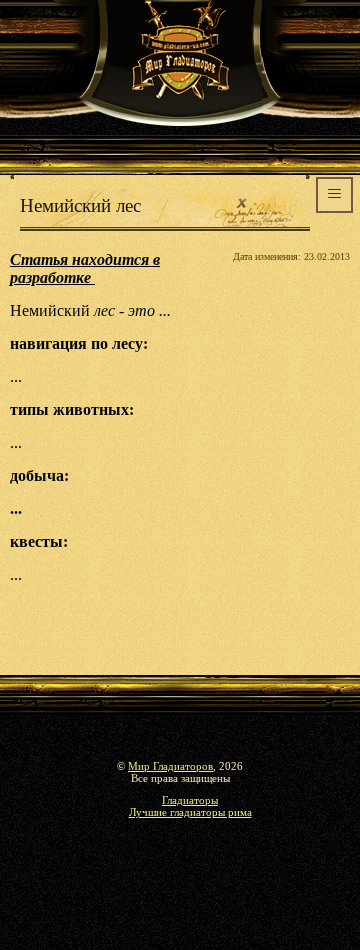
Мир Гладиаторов (170, 766)
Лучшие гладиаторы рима (190, 812)
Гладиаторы (190, 800)
